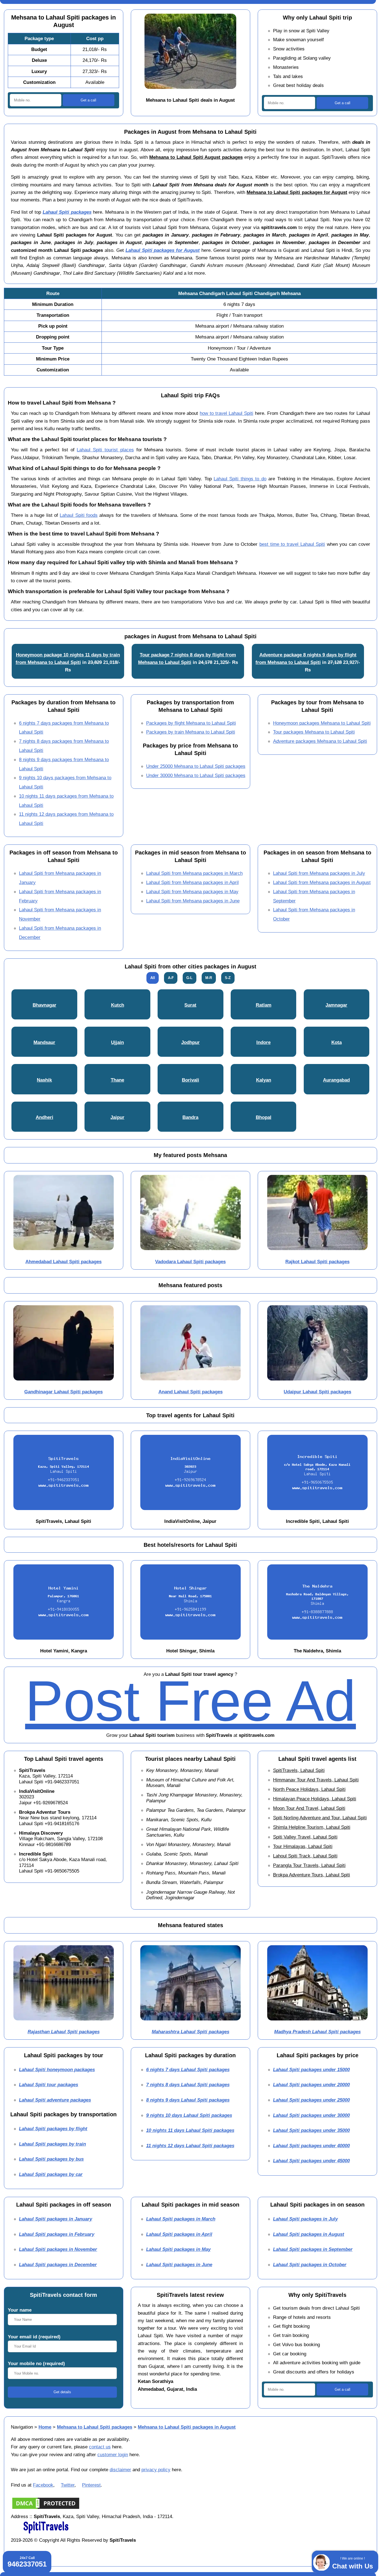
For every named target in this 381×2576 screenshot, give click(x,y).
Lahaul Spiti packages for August (163, 250)
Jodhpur (191, 1042)
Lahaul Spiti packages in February (57, 2234)
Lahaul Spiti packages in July (305, 2219)
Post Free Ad (191, 1701)
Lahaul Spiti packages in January (56, 2219)
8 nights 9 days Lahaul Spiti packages (188, 2100)
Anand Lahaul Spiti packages (191, 1392)
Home (45, 2427)
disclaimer (120, 2470)
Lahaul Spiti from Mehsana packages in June (193, 901)
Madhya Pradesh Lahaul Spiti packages (317, 2032)
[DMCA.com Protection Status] (46, 2509)
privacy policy (156, 2470)
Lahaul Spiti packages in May (178, 2249)
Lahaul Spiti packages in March (181, 2219)
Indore (263, 1042)
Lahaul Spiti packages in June (179, 2265)
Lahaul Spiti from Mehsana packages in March (194, 873)
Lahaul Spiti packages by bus (51, 2159)
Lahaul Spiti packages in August (309, 2234)
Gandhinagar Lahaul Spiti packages (63, 1392)
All (153, 978)
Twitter (68, 2485)
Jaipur (117, 1117)
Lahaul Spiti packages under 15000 (311, 2069)
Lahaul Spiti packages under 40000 (311, 2146)
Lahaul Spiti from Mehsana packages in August (322, 882)
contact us (100, 2447)
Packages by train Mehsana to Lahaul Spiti (191, 732)
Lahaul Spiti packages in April (179, 2234)
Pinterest (91, 2485)
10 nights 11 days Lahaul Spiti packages (190, 2130)
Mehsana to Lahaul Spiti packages (95, 2427)
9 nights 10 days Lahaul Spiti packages (189, 2115)
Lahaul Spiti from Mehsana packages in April (192, 882)
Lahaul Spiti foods (79, 515)
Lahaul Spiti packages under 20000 (311, 2085)
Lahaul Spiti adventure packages (55, 2100)
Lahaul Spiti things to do (240, 479)
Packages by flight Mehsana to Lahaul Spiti (191, 723)
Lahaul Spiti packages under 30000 (311, 2115)
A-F (171, 978)
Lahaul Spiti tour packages (49, 2085)
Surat (190, 1005)
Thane (117, 1080)
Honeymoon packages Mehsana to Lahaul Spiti (322, 723)
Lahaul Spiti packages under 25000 (311, 2100)
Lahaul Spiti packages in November (58, 2249)
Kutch (118, 1005)
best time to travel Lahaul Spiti (292, 544)
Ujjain (117, 1042)
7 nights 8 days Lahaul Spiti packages (188, 2085)
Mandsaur (44, 1042)
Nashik (44, 1080)
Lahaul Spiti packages (67, 212)
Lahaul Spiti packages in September (313, 2249)
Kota (337, 1042)
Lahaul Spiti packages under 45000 (311, 2161)
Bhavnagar (44, 1005)
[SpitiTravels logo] (46, 2533)
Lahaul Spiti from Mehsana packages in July (319, 873)
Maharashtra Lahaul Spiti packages (191, 2032)
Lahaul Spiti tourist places (105, 450)
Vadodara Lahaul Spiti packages (190, 1262)
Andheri (44, 1117)
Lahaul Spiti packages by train (52, 2144)
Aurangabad (336, 1080)
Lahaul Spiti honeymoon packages (57, 2069)
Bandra (190, 1117)
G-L (189, 978)
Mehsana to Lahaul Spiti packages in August (187, 2427)
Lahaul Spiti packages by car (51, 2174)
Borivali (191, 1080)
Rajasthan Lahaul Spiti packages (64, 2032)
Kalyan (264, 1080)
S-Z (228, 978)
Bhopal (264, 1117)
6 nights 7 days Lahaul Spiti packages (188, 2069)
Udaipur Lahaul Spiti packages (317, 1392)
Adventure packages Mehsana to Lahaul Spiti (320, 741)
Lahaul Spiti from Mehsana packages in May (192, 892)
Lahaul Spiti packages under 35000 (311, 2130)
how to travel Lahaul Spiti (226, 413)
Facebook (43, 2485)
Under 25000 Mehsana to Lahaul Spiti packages (196, 766)
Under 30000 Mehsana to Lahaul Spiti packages (196, 775)
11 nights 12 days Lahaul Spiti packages (190, 2146)
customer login (113, 2455)
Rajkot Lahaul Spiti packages (317, 1262)
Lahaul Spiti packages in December (58, 2265)
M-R (209, 978)
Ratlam (264, 1005)
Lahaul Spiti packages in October (310, 2265)
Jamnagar (336, 1005)
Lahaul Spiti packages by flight (53, 2129)
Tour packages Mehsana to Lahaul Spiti (314, 732)
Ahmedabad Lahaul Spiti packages (63, 1262)
